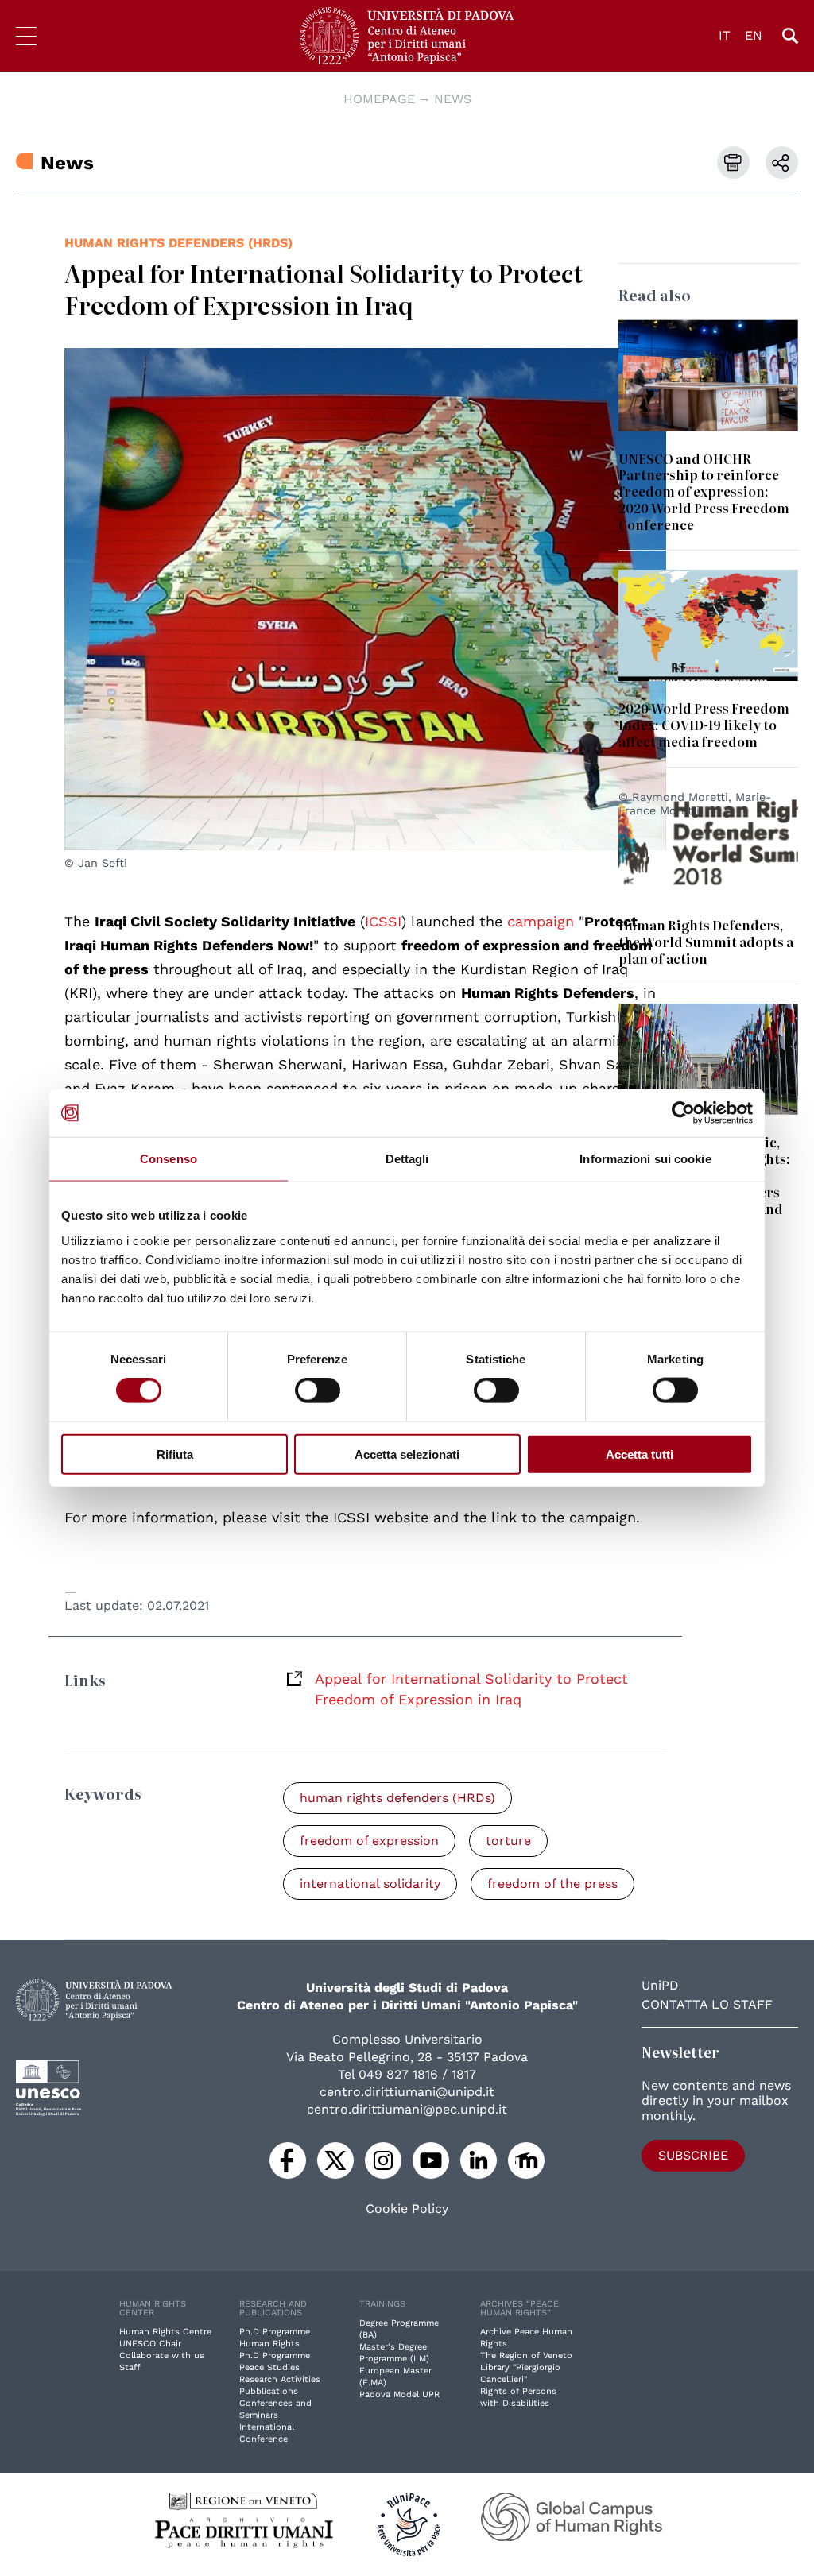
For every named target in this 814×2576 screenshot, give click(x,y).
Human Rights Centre (165, 2332)
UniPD (660, 1985)
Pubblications (269, 2391)
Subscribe (693, 2155)
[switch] (318, 1390)
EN (754, 35)
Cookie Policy (407, 2209)
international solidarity (370, 1884)
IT (725, 35)
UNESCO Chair (150, 2344)
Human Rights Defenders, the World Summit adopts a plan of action (706, 942)
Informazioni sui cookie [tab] (645, 1159)
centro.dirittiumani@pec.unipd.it (407, 2109)
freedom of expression (369, 1841)
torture (508, 1841)
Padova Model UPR (399, 2394)
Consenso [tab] (169, 1159)
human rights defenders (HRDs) (178, 243)
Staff (130, 2367)
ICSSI (383, 921)
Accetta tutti (640, 1454)
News (453, 99)
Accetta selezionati (407, 1454)
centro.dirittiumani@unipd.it (407, 2092)
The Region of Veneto (526, 2356)
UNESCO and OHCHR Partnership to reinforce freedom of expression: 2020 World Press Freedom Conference (704, 492)
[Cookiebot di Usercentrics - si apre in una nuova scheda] (683, 1113)
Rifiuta (175, 1454)
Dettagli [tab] (407, 1159)
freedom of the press (552, 1884)
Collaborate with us (162, 2356)
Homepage (379, 99)
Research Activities (280, 2379)
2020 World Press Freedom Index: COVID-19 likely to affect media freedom (704, 725)
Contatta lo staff (707, 2004)
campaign (541, 921)
